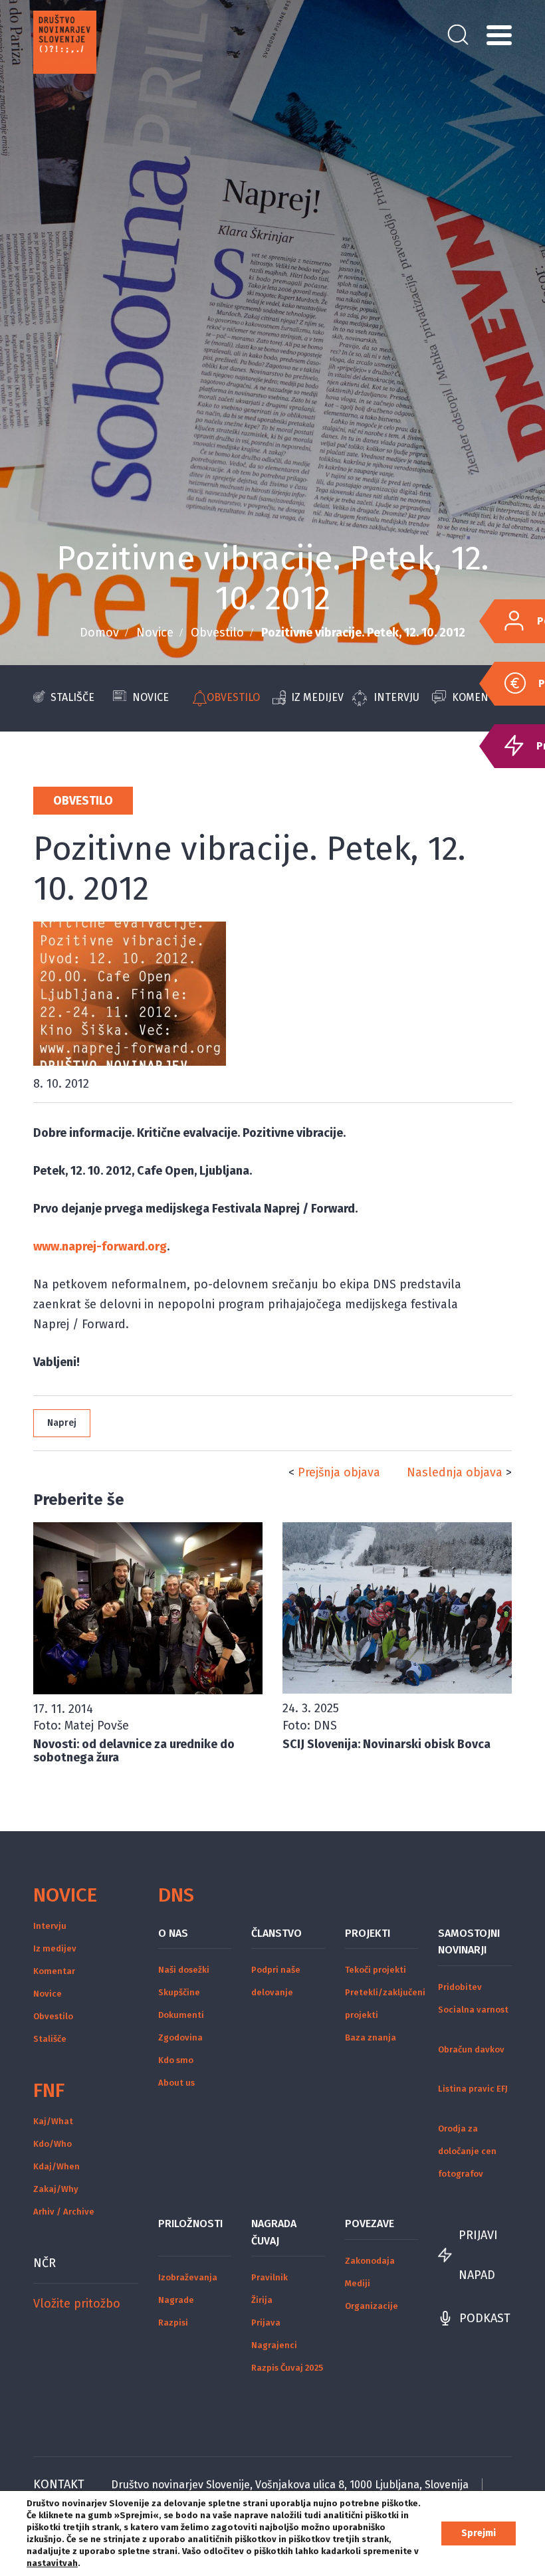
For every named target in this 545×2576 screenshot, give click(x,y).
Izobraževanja (188, 2277)
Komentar (54, 1971)
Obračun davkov (471, 2049)
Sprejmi (479, 2533)
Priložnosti (190, 2224)
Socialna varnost (473, 2010)
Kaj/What (53, 2121)
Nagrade (176, 2300)
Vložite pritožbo (77, 2304)
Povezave (370, 2224)
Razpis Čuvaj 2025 (287, 2368)
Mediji (358, 2283)
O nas (173, 1933)
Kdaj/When (56, 2166)
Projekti (368, 1933)
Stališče (72, 697)
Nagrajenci (274, 2345)
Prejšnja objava (339, 1472)
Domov (99, 633)
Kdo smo (176, 2060)
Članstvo (276, 1933)
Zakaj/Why (56, 2189)
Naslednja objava (455, 1472)
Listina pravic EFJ (473, 2089)
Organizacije (372, 2306)
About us (176, 2083)
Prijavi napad (478, 2255)
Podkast (485, 2318)
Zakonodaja (370, 2261)
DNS (176, 1895)
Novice (155, 633)
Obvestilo (217, 633)
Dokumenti (181, 2015)
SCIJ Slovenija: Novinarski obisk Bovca (386, 1744)
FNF (49, 2090)
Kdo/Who (53, 2144)
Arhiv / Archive (64, 2212)
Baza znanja (371, 2037)
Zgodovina (180, 2037)
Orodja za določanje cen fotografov (467, 2151)
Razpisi (173, 2323)
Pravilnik (270, 2277)
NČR (45, 2263)
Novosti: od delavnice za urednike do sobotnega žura (134, 1751)
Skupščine (179, 1992)
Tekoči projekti (376, 1970)
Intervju (396, 697)
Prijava (266, 2323)
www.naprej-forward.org (100, 1246)
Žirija (262, 2300)
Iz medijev (317, 697)
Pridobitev (460, 1987)
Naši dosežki (184, 1970)
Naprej (62, 1423)
